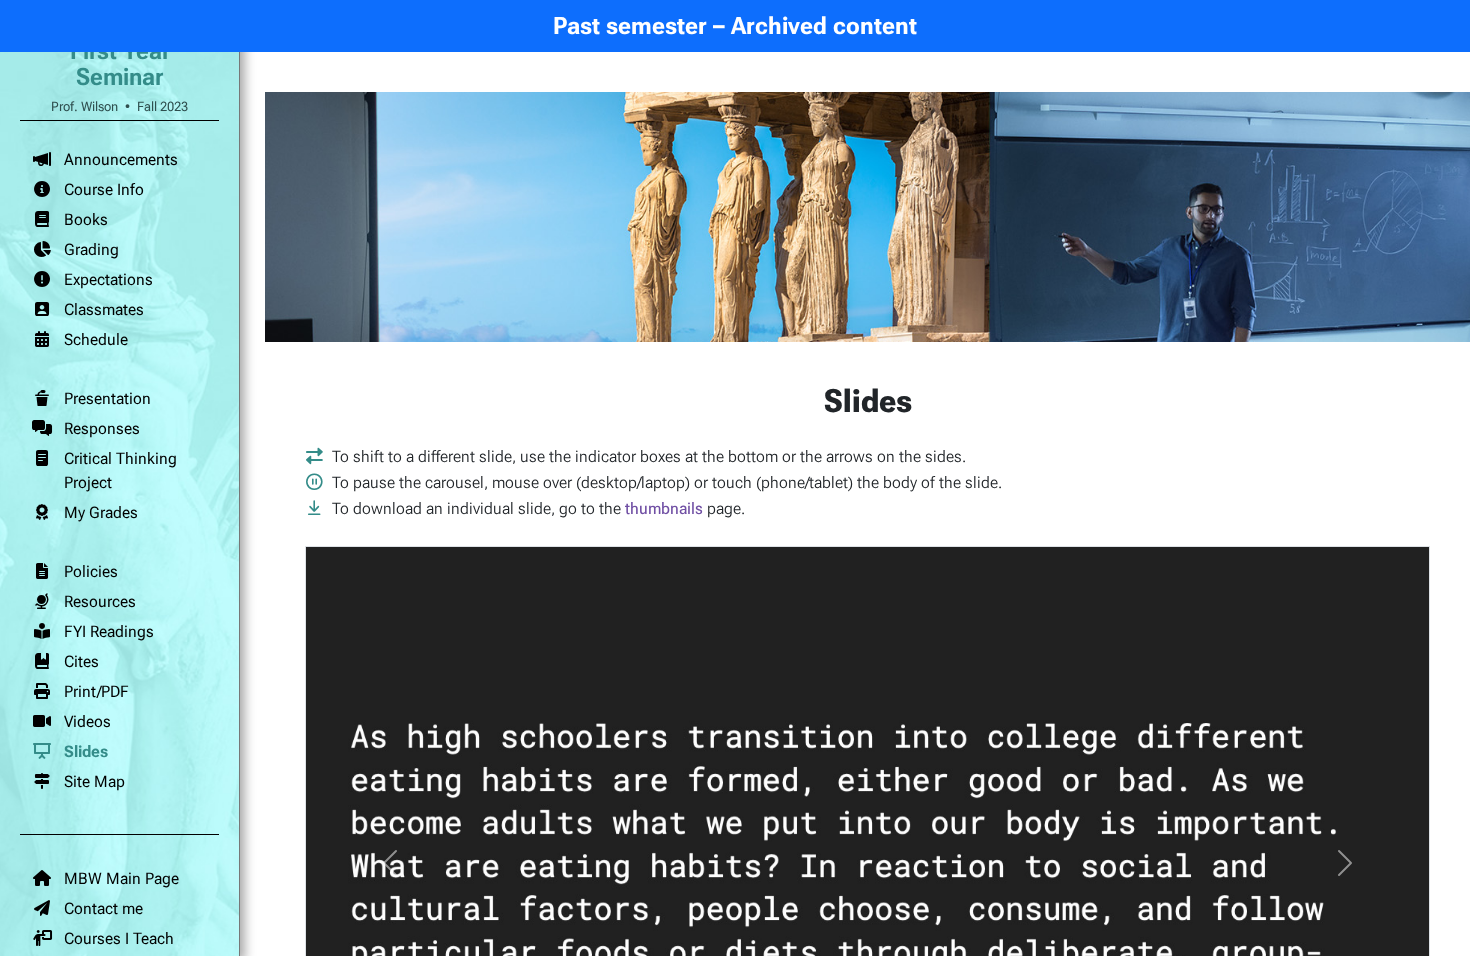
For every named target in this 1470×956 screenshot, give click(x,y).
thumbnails (664, 508)
